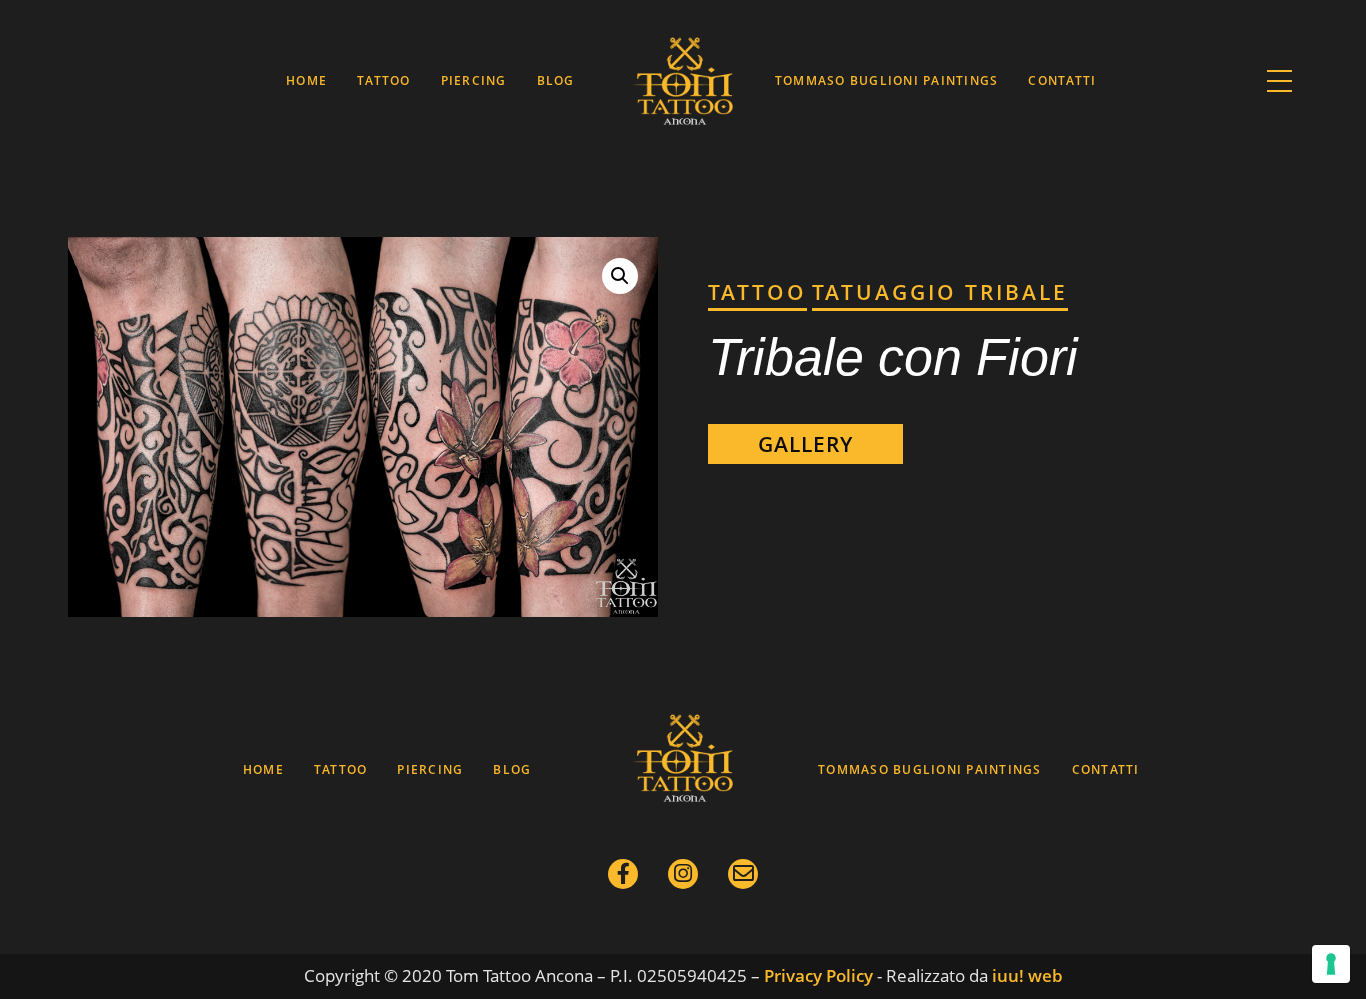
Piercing (474, 80)
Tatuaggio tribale (940, 292)
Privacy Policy (818, 975)
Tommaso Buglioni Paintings (886, 80)
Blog (556, 80)
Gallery (805, 444)
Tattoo (384, 80)
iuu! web (1027, 975)
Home (306, 80)
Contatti (1062, 80)
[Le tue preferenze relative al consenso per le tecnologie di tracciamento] (1331, 964)
